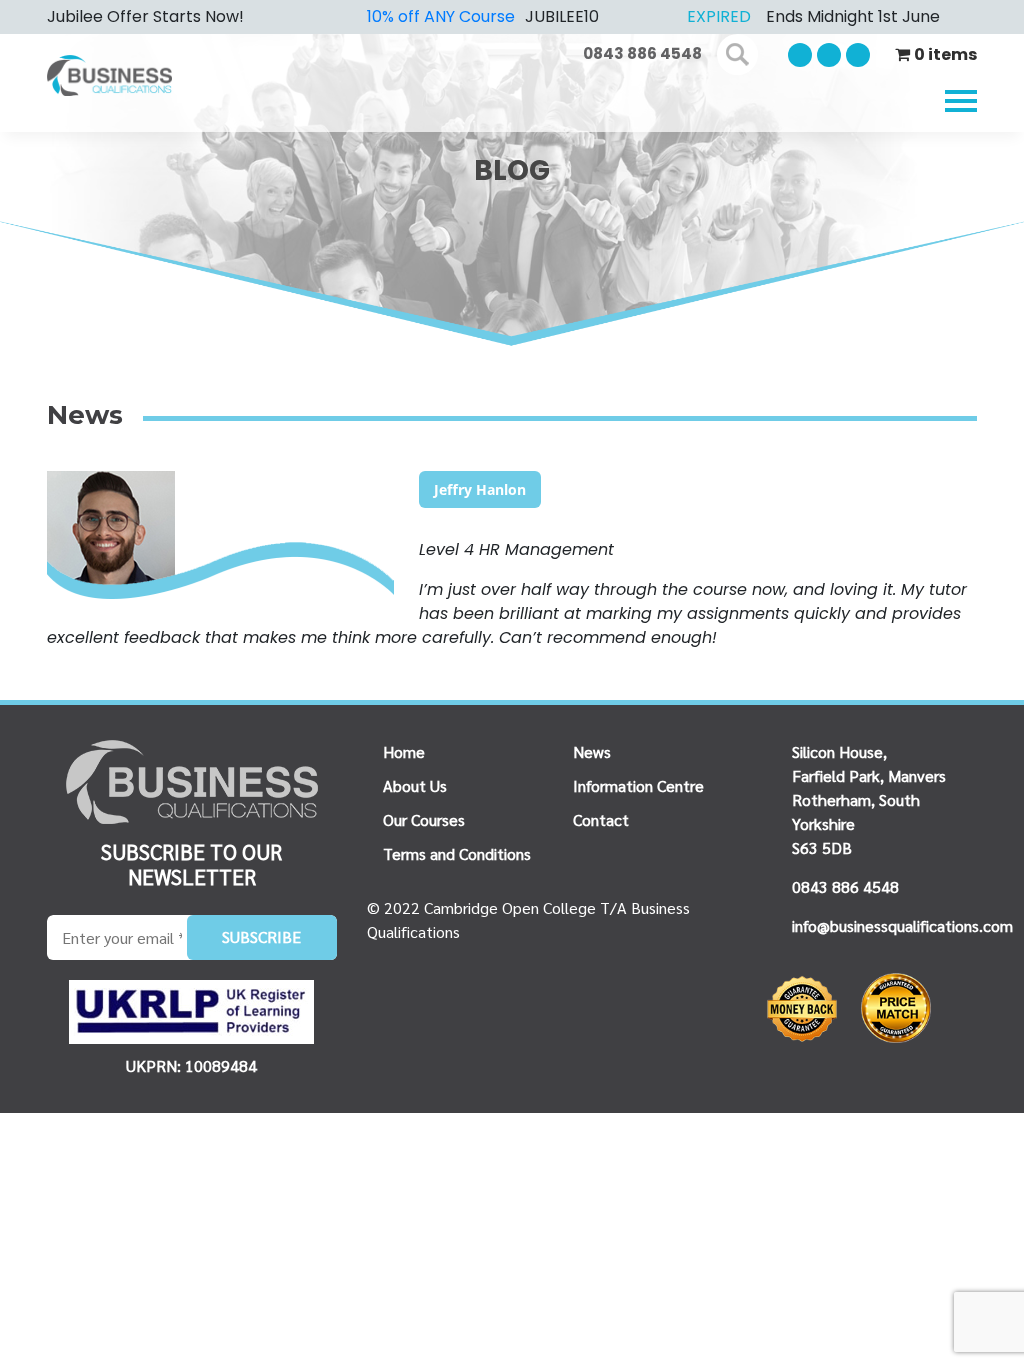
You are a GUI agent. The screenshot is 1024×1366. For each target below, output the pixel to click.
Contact (601, 819)
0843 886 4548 (642, 53)
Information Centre (638, 785)
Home (404, 751)
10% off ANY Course (441, 16)
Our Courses (424, 819)
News (592, 751)
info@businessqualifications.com (902, 925)
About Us (415, 785)
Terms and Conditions (457, 853)
